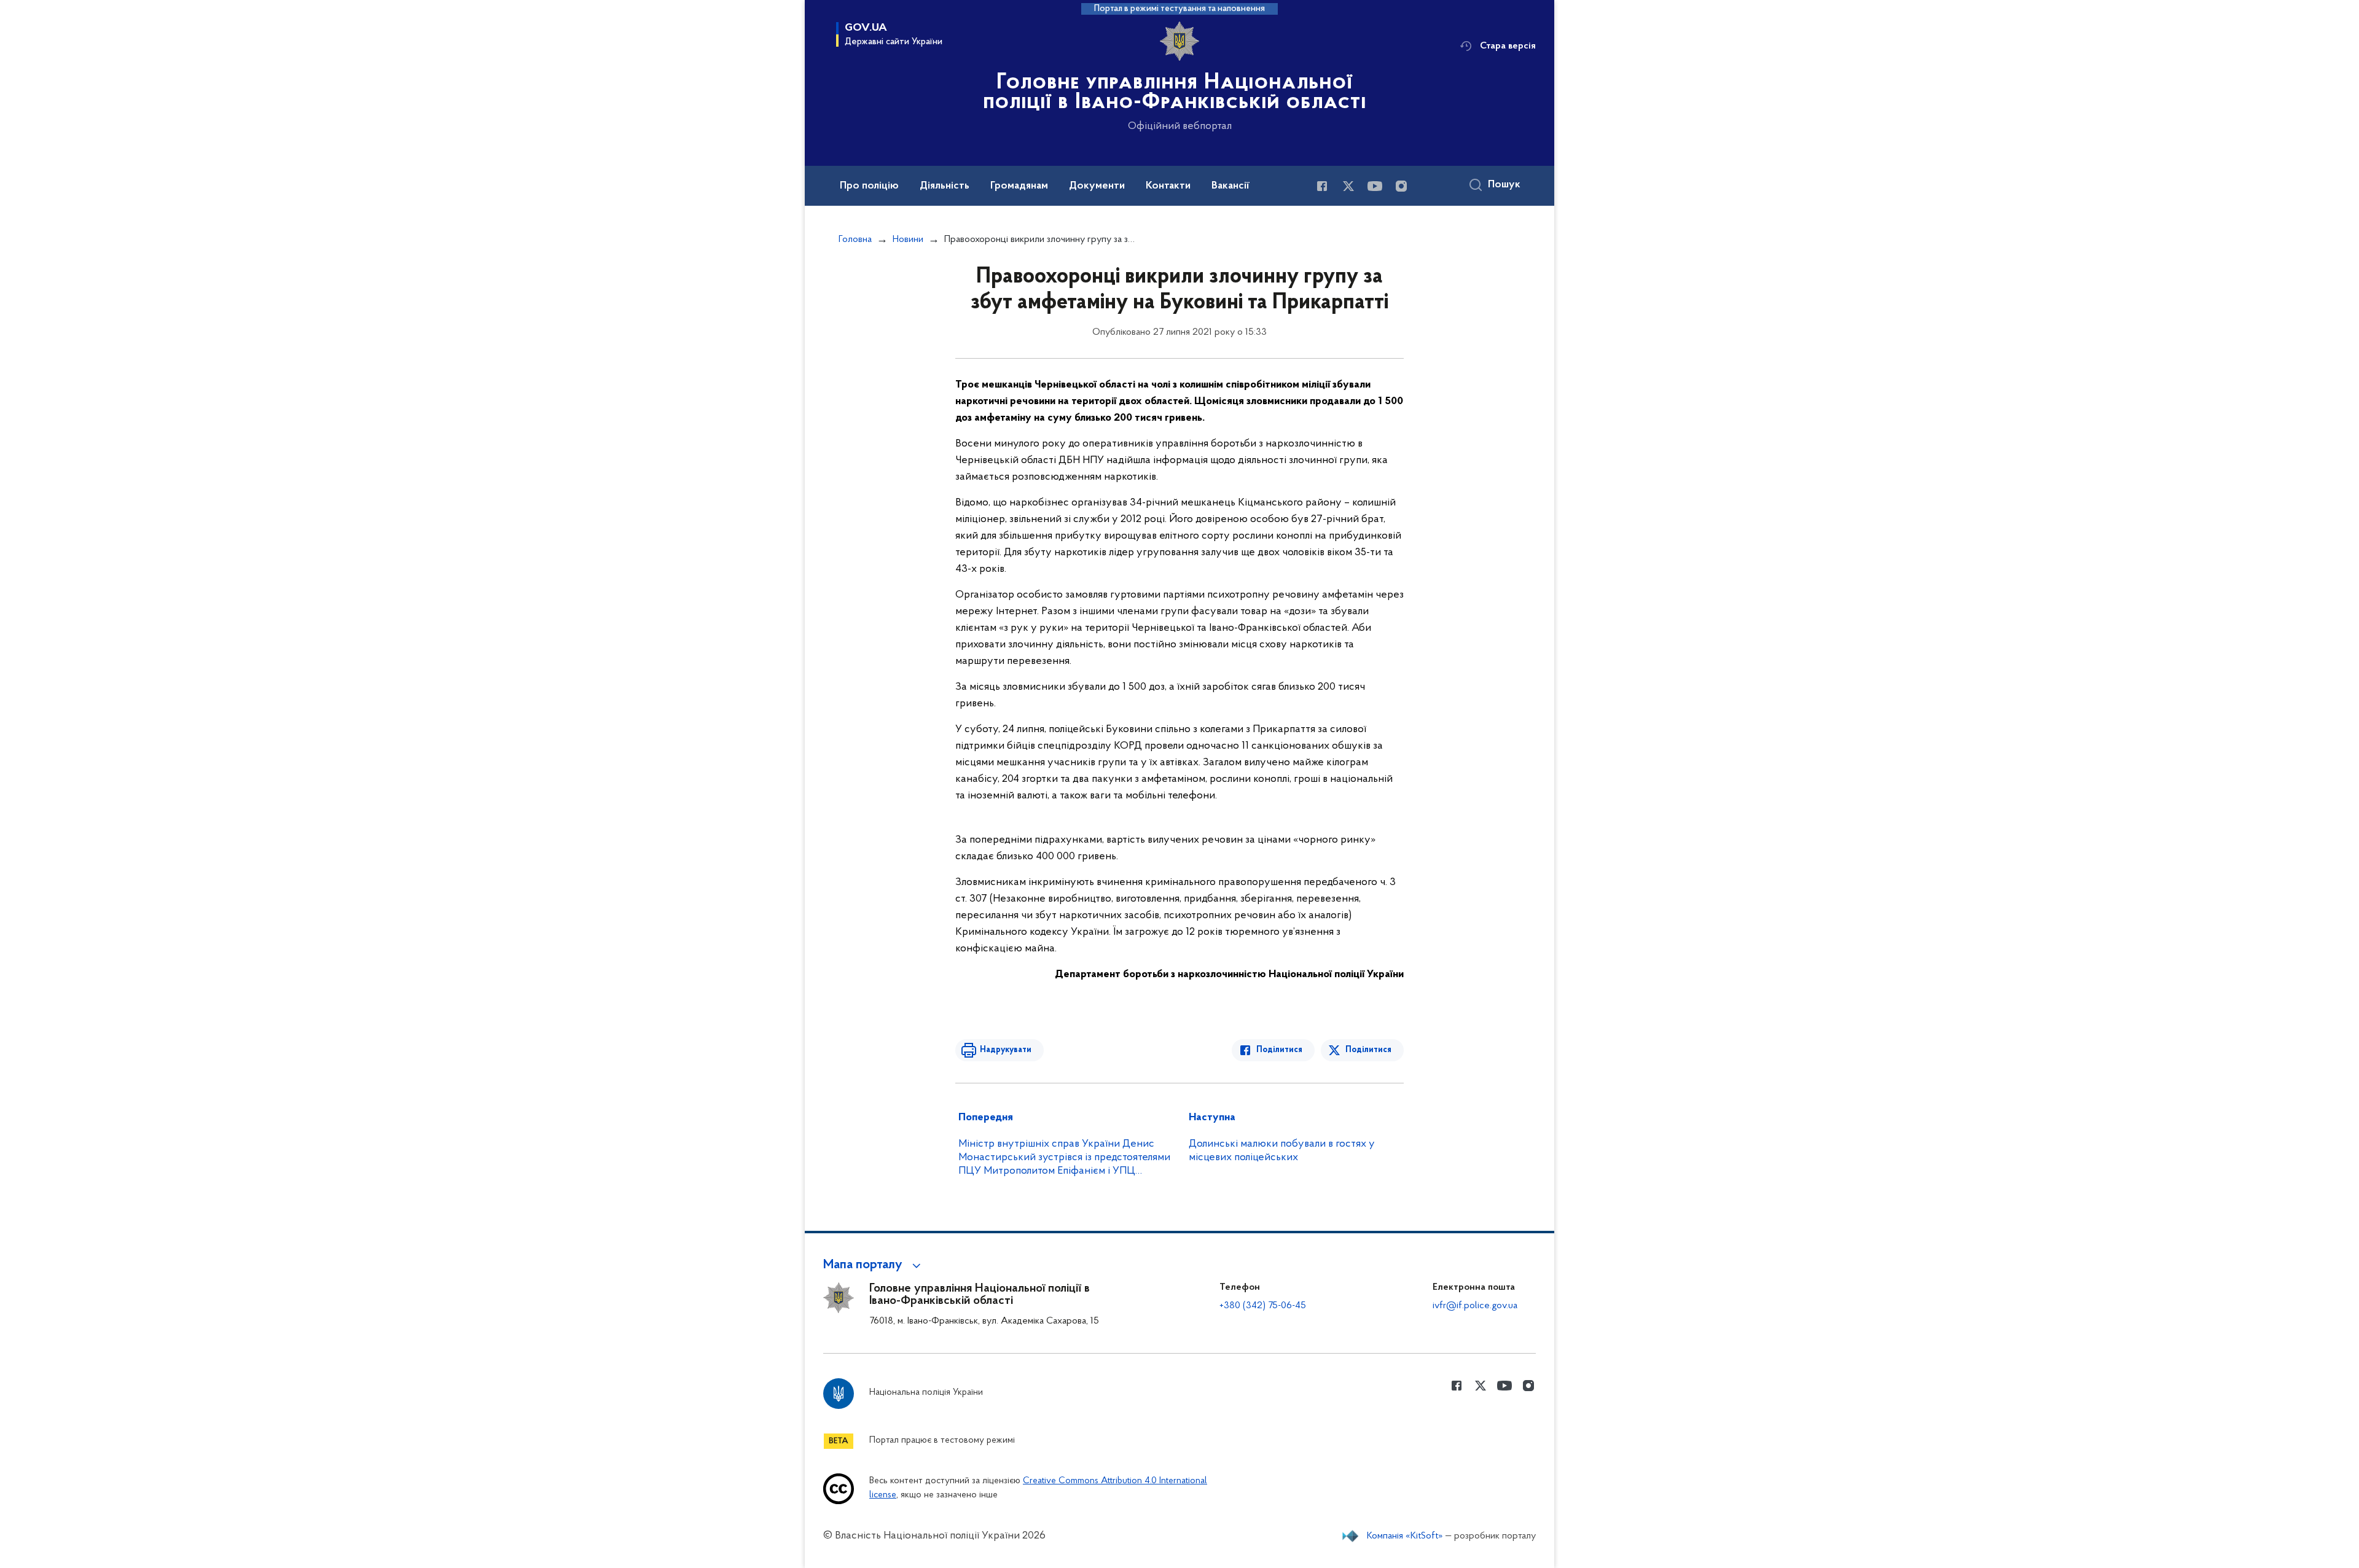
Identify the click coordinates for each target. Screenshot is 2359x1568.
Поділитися (1279, 1050)
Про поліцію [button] (869, 186)
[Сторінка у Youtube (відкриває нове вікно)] (1375, 186)
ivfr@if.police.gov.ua (1475, 1306)
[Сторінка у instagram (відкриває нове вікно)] (1401, 186)
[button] (874, 1265)
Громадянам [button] (1019, 186)
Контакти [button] (1168, 186)
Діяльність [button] (945, 186)
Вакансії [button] (1230, 186)
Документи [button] (1097, 186)
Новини (908, 240)
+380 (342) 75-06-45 (1263, 1306)
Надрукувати (1006, 1050)
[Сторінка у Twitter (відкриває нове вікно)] (1348, 186)
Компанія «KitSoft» (1405, 1536)
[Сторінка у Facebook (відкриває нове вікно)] (1322, 186)
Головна (855, 240)
